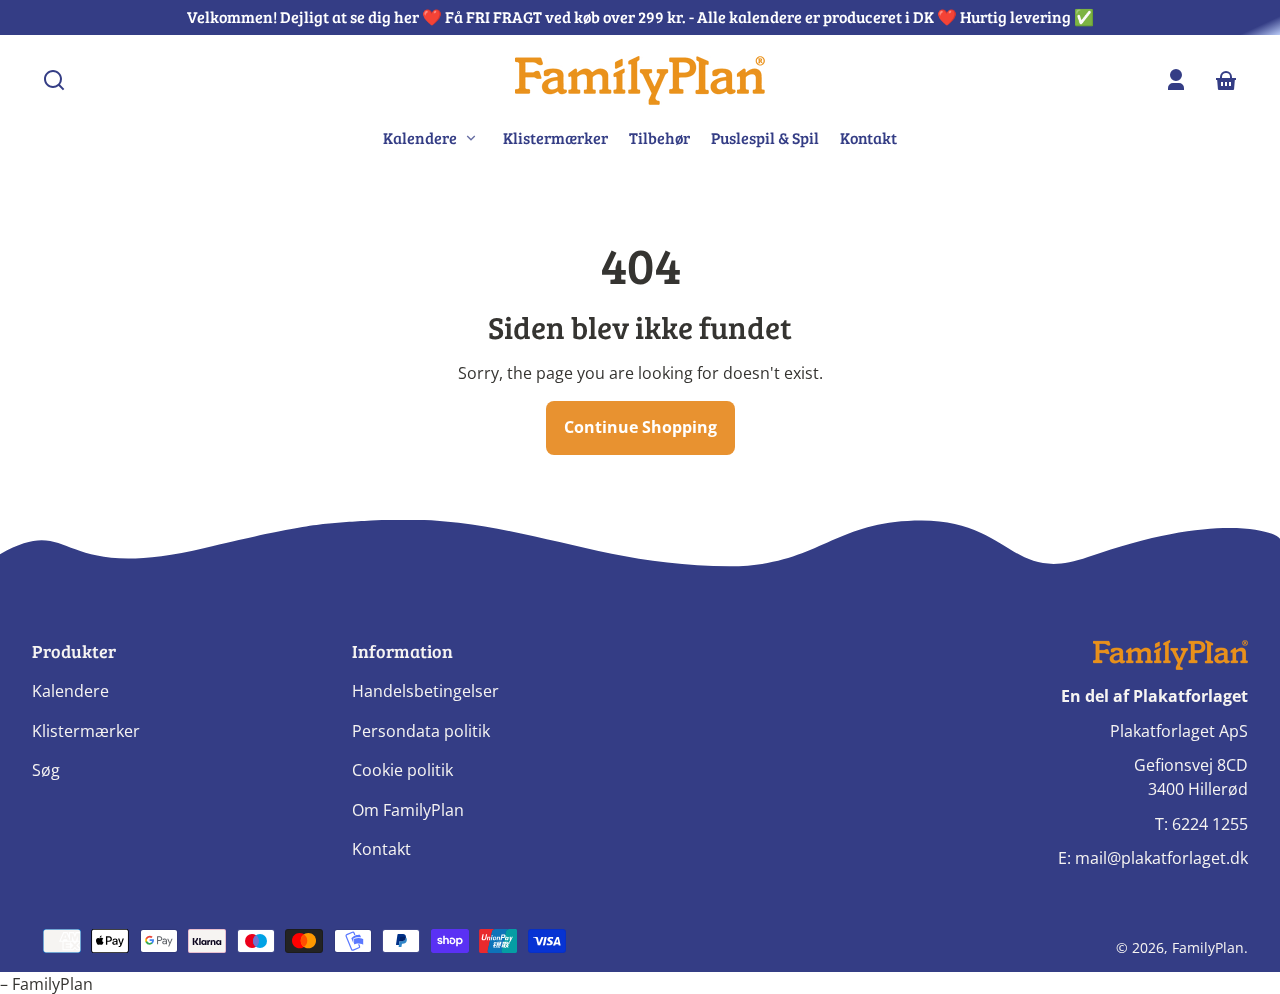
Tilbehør (659, 137)
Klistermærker (555, 137)
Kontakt (868, 137)
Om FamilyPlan (408, 810)
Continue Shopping (640, 427)
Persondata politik (421, 731)
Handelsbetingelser (425, 691)
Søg (46, 770)
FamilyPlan (1208, 947)
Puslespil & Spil (765, 137)
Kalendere (70, 691)
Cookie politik (402, 770)
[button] (54, 80)
